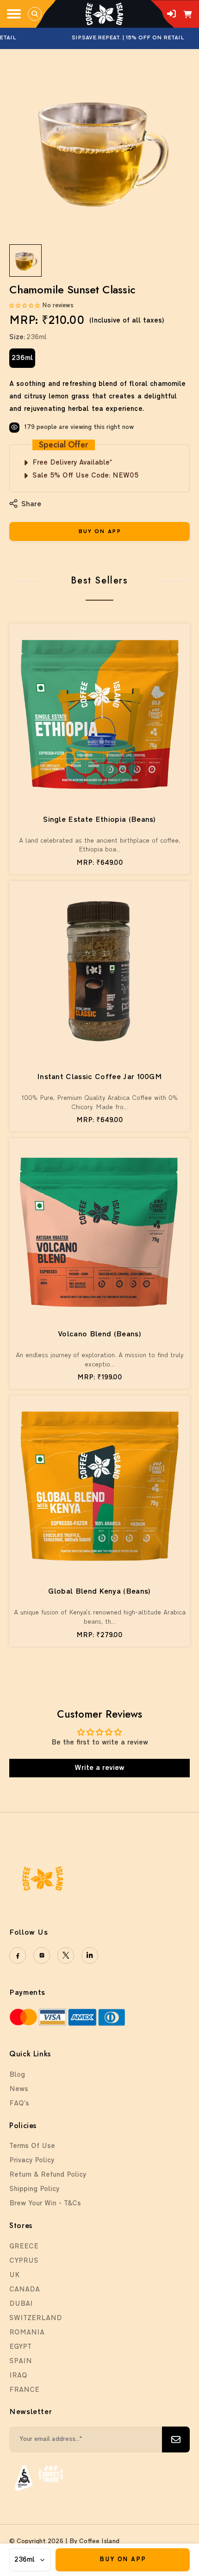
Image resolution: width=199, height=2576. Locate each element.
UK (14, 2275)
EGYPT (20, 2347)
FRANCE (24, 2390)
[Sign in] (171, 14)
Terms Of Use (32, 2146)
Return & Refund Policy (48, 2175)
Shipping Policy (34, 2189)
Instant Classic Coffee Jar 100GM (99, 1077)
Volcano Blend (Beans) (99, 1335)
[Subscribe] (176, 2439)
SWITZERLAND (36, 2318)
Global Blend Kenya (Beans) (99, 1592)
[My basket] (188, 15)
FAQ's (19, 2104)
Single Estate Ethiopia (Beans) (99, 820)
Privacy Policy (32, 2161)
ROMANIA (27, 2333)
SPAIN (21, 2362)
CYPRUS (24, 2261)
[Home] (104, 14)
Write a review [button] (99, 1768)
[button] (26, 306)
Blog (17, 2075)
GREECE (24, 2247)
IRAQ (18, 2376)
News (19, 2089)
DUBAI (21, 2304)
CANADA (25, 2290)
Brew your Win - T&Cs (45, 2204)
